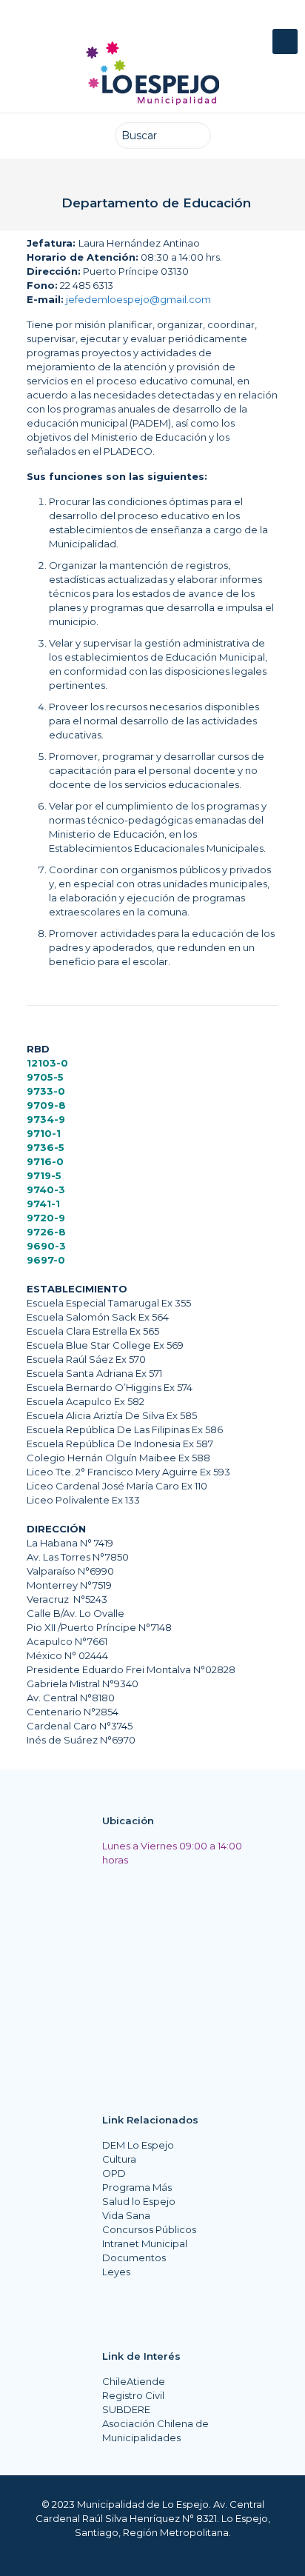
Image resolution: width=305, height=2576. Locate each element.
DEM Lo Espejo (138, 2145)
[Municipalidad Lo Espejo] (152, 73)
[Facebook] (101, 22)
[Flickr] (184, 22)
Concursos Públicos (149, 2229)
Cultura (119, 2159)
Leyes (116, 2272)
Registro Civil (133, 2395)
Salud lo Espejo (139, 2201)
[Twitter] (128, 22)
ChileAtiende (134, 2381)
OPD (114, 2173)
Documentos (134, 2258)
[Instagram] (212, 22)
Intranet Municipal (145, 2243)
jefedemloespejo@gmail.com (138, 299)
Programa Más (137, 2187)
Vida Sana (126, 2215)
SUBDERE (126, 2409)
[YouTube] (156, 22)
